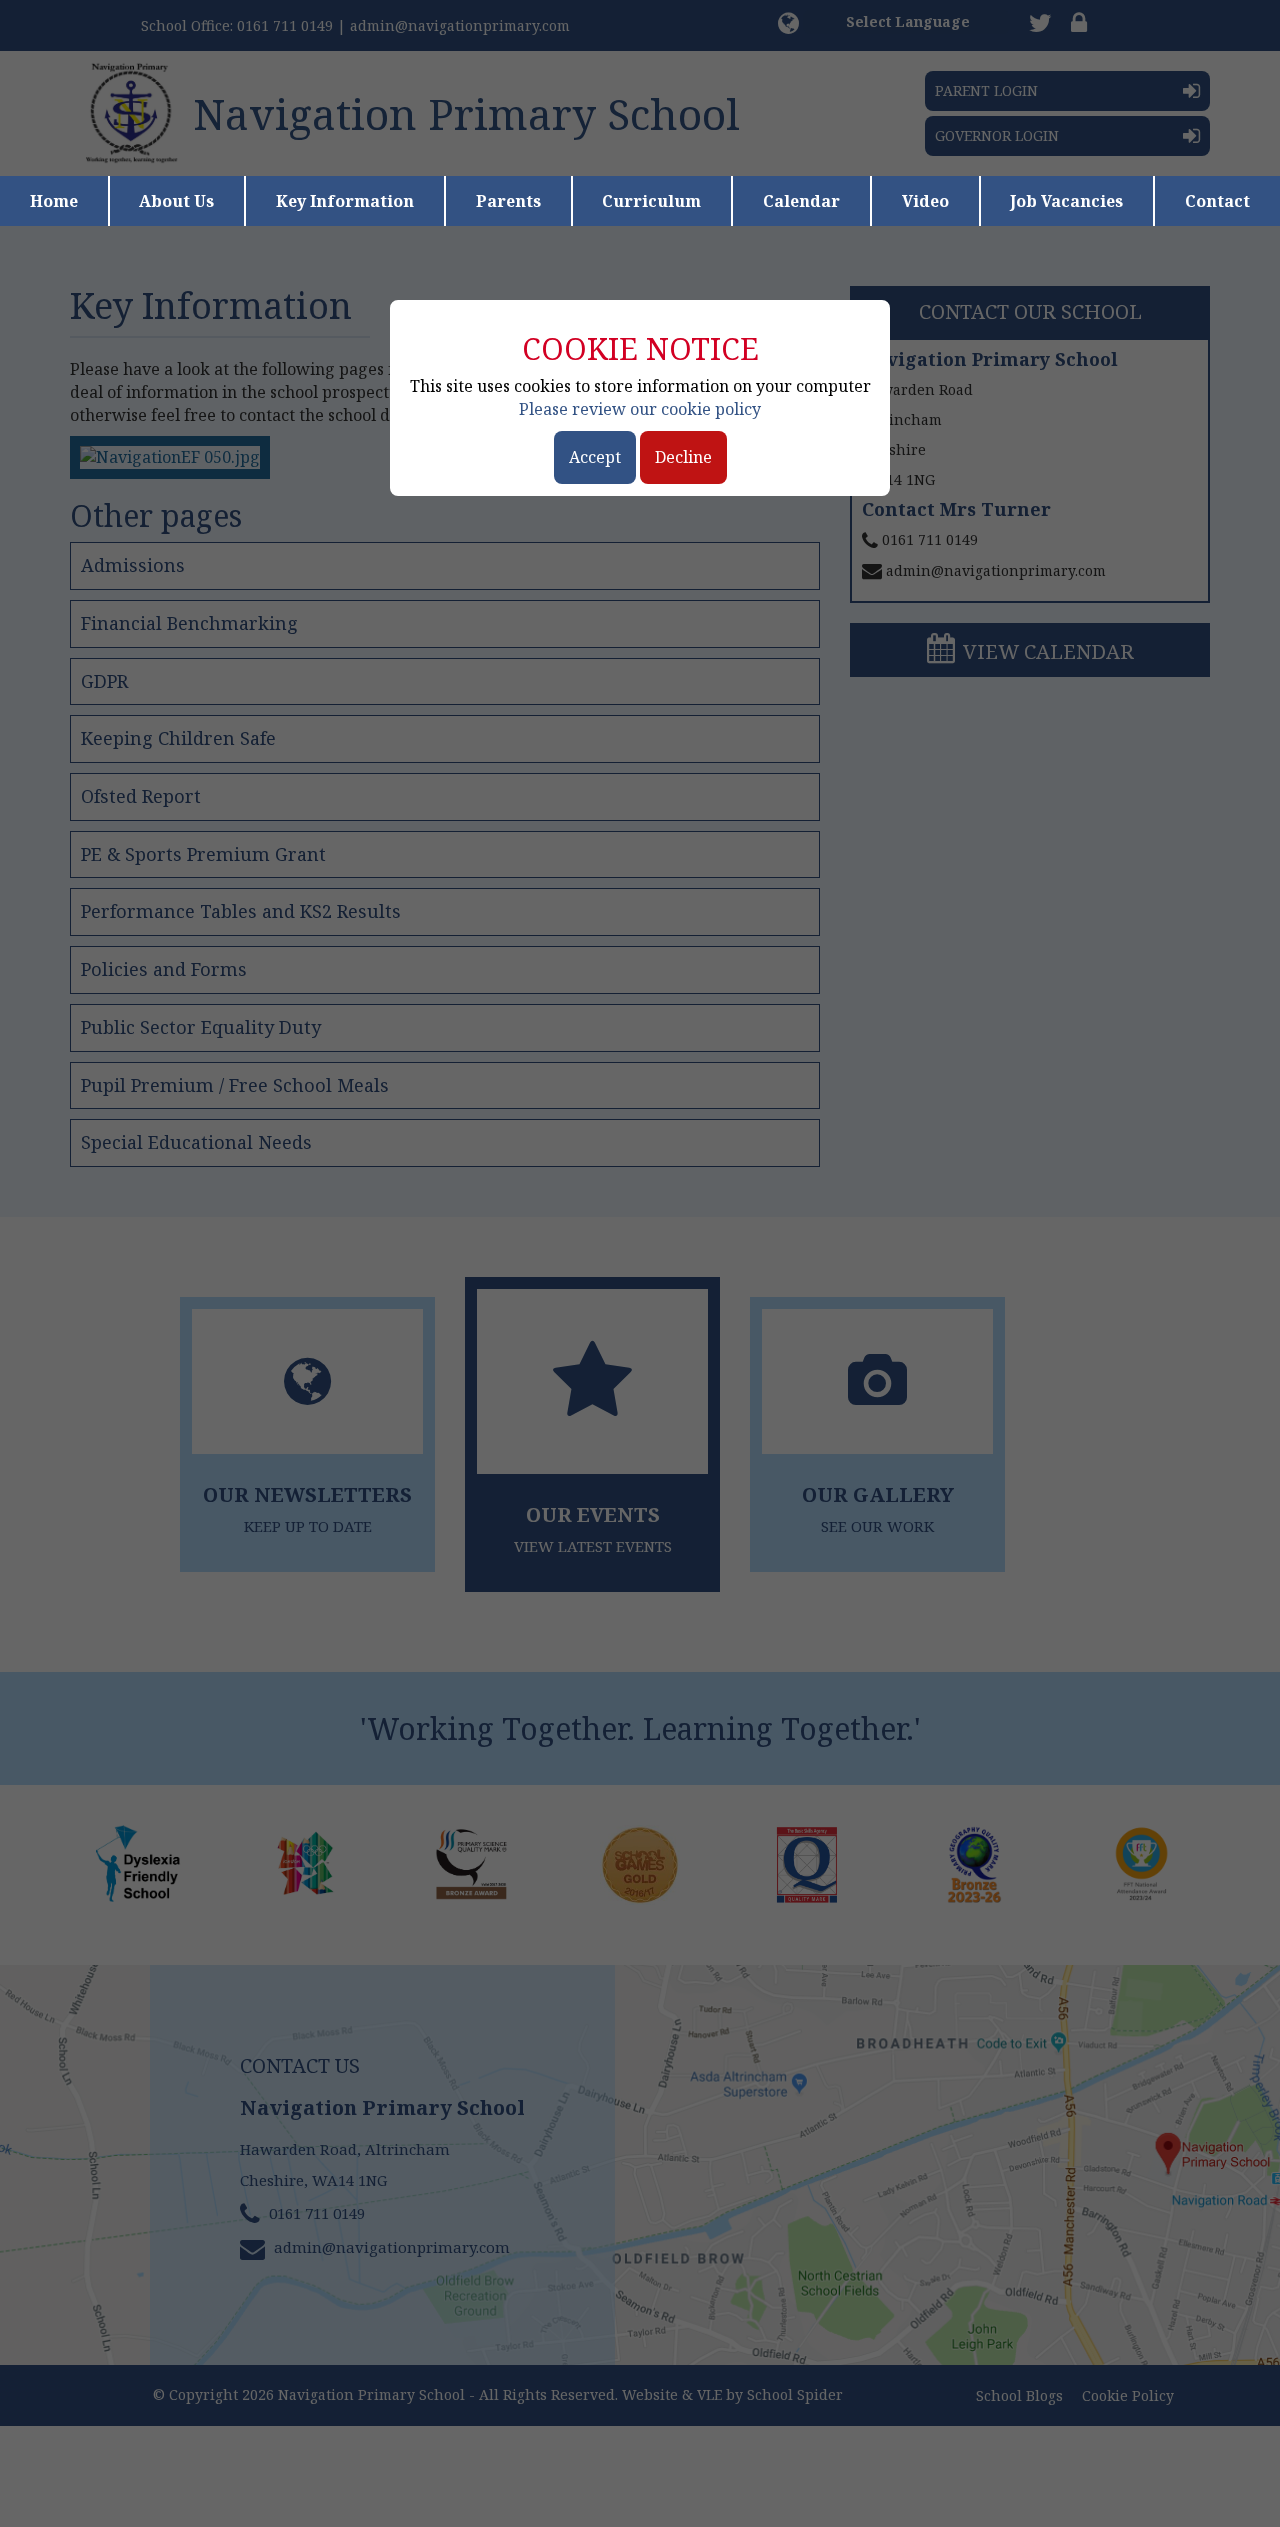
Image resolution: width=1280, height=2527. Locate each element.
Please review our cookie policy (640, 409)
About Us (176, 201)
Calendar (801, 201)
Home (54, 201)
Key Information (345, 201)
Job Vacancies (1066, 201)
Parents (508, 201)
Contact (1217, 201)
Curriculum (651, 201)
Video (925, 201)
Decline (683, 457)
